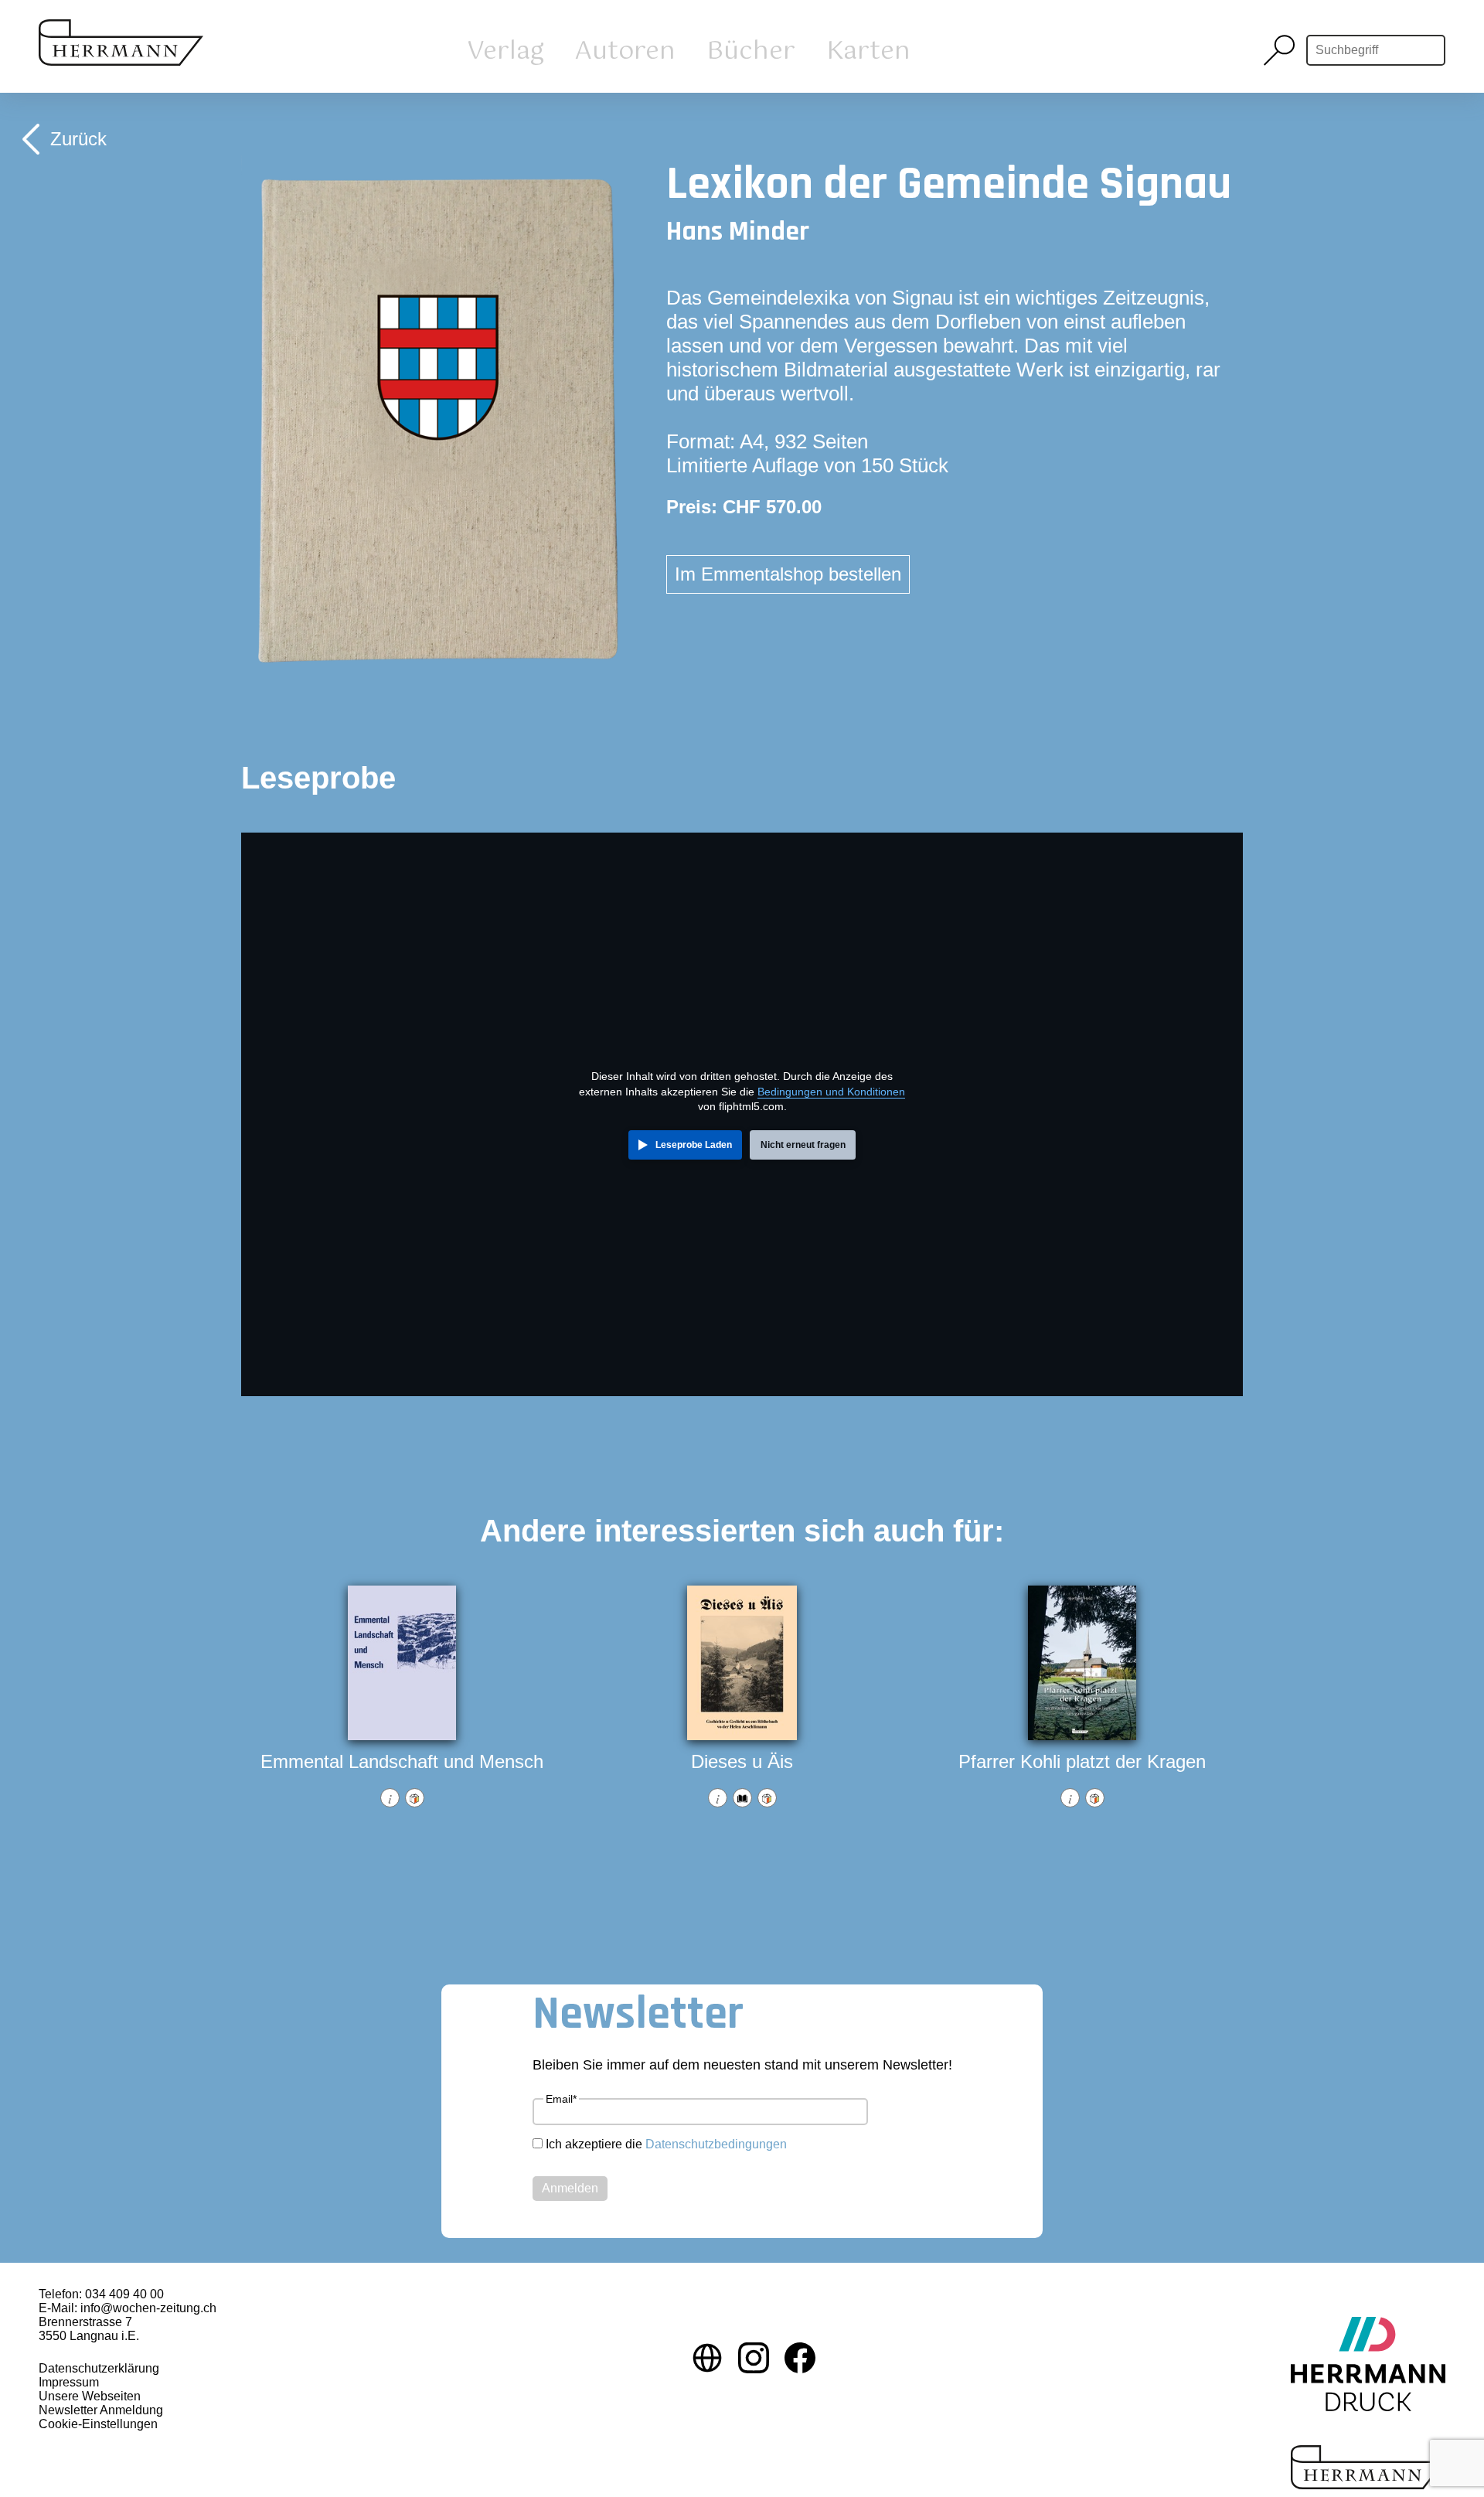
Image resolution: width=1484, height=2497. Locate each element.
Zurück (78, 139)
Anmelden (570, 2188)
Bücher (751, 51)
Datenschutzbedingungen (716, 2144)
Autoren (625, 51)
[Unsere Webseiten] (707, 2359)
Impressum (69, 2382)
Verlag (505, 51)
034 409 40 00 (124, 2294)
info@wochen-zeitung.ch (148, 2308)
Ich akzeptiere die (666, 2144)
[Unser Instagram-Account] (754, 2359)
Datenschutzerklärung (99, 2368)
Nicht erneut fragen (803, 1145)
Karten (868, 51)
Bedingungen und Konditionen (831, 1092)
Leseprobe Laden (694, 1145)
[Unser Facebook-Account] (800, 2359)
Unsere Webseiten (90, 2396)
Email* (561, 2099)
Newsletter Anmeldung (101, 2410)
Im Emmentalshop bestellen (788, 574)
